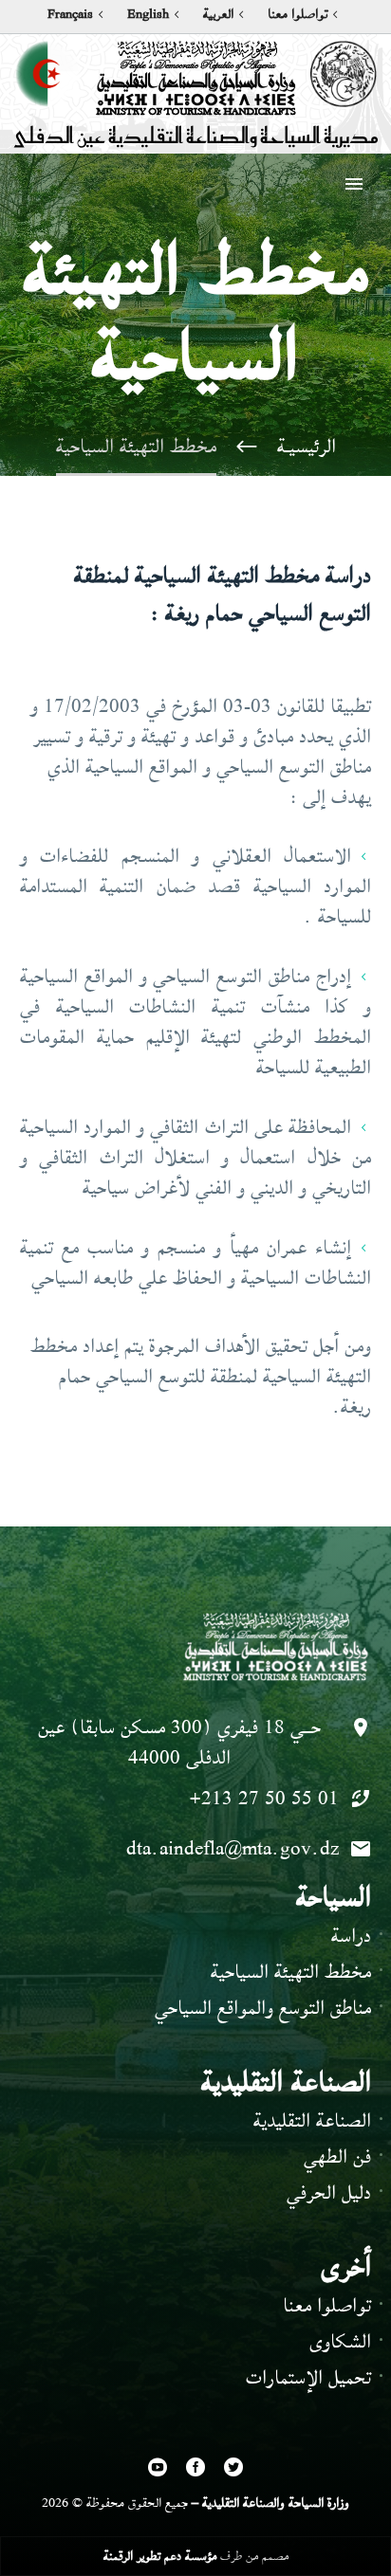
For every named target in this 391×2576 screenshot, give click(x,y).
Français (70, 14)
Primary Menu (354, 184)
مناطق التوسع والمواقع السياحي (263, 2008)
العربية (218, 14)
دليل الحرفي (329, 2192)
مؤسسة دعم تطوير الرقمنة (160, 2556)
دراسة (351, 1936)
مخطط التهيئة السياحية (291, 1972)
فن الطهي (337, 2156)
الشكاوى (340, 2341)
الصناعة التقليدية (312, 2120)
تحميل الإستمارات (308, 2377)
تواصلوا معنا (298, 14)
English (148, 14)
